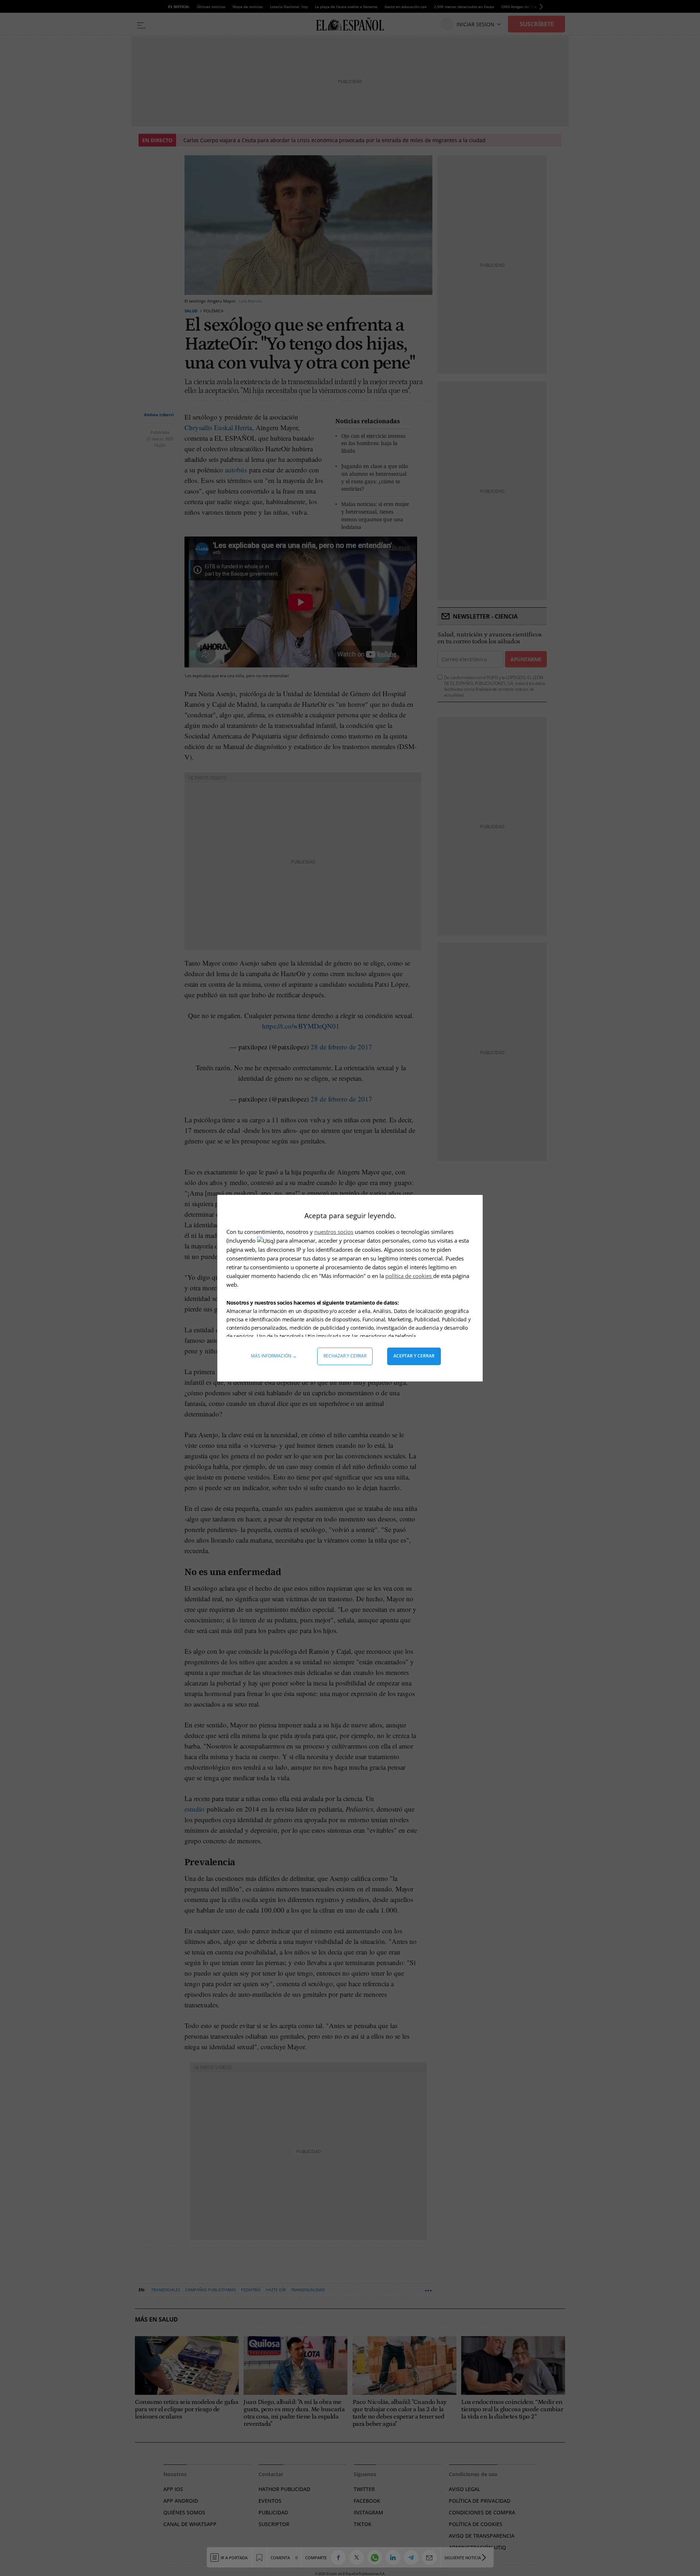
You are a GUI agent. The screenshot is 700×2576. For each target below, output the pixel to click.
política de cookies (409, 1276)
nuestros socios (334, 1232)
